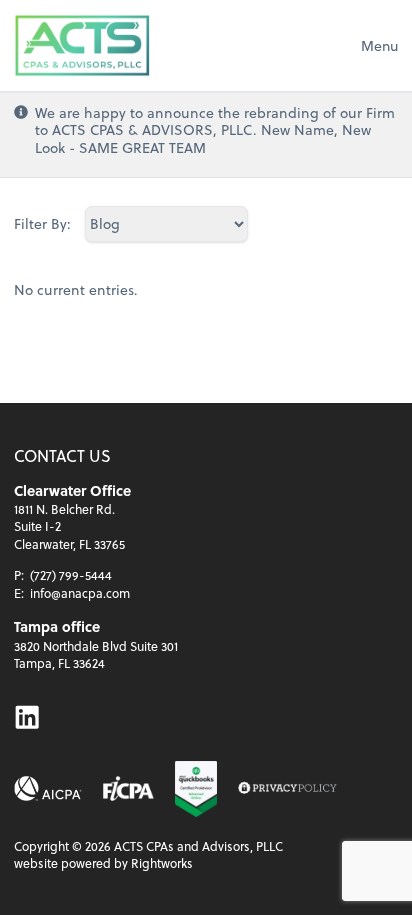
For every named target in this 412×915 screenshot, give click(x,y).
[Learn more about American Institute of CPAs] (48, 788)
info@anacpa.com (80, 593)
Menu (379, 45)
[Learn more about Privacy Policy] (287, 788)
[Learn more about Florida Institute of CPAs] (128, 788)
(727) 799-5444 (71, 575)
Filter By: (42, 223)
